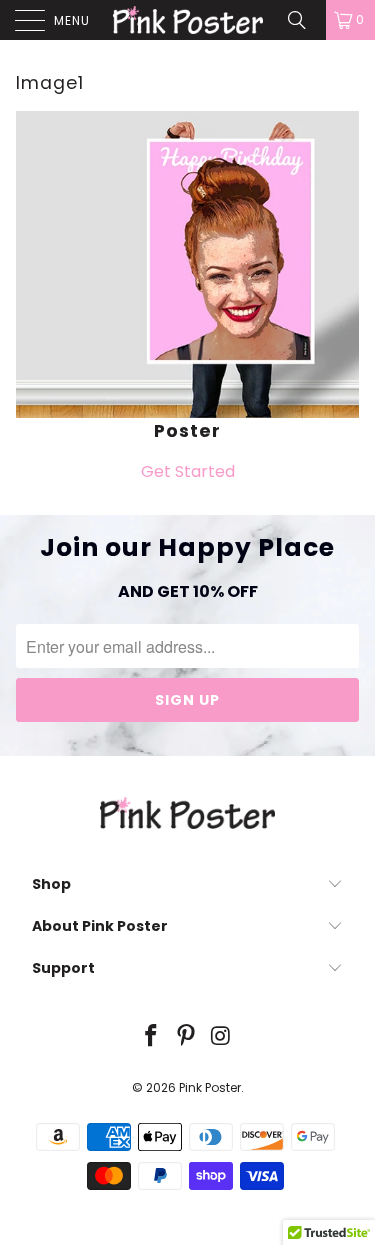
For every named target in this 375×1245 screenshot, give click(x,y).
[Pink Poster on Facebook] (152, 1037)
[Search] (304, 20)
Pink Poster (210, 1087)
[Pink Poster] (188, 20)
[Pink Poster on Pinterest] (187, 1037)
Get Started (188, 471)
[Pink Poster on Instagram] (221, 1037)
